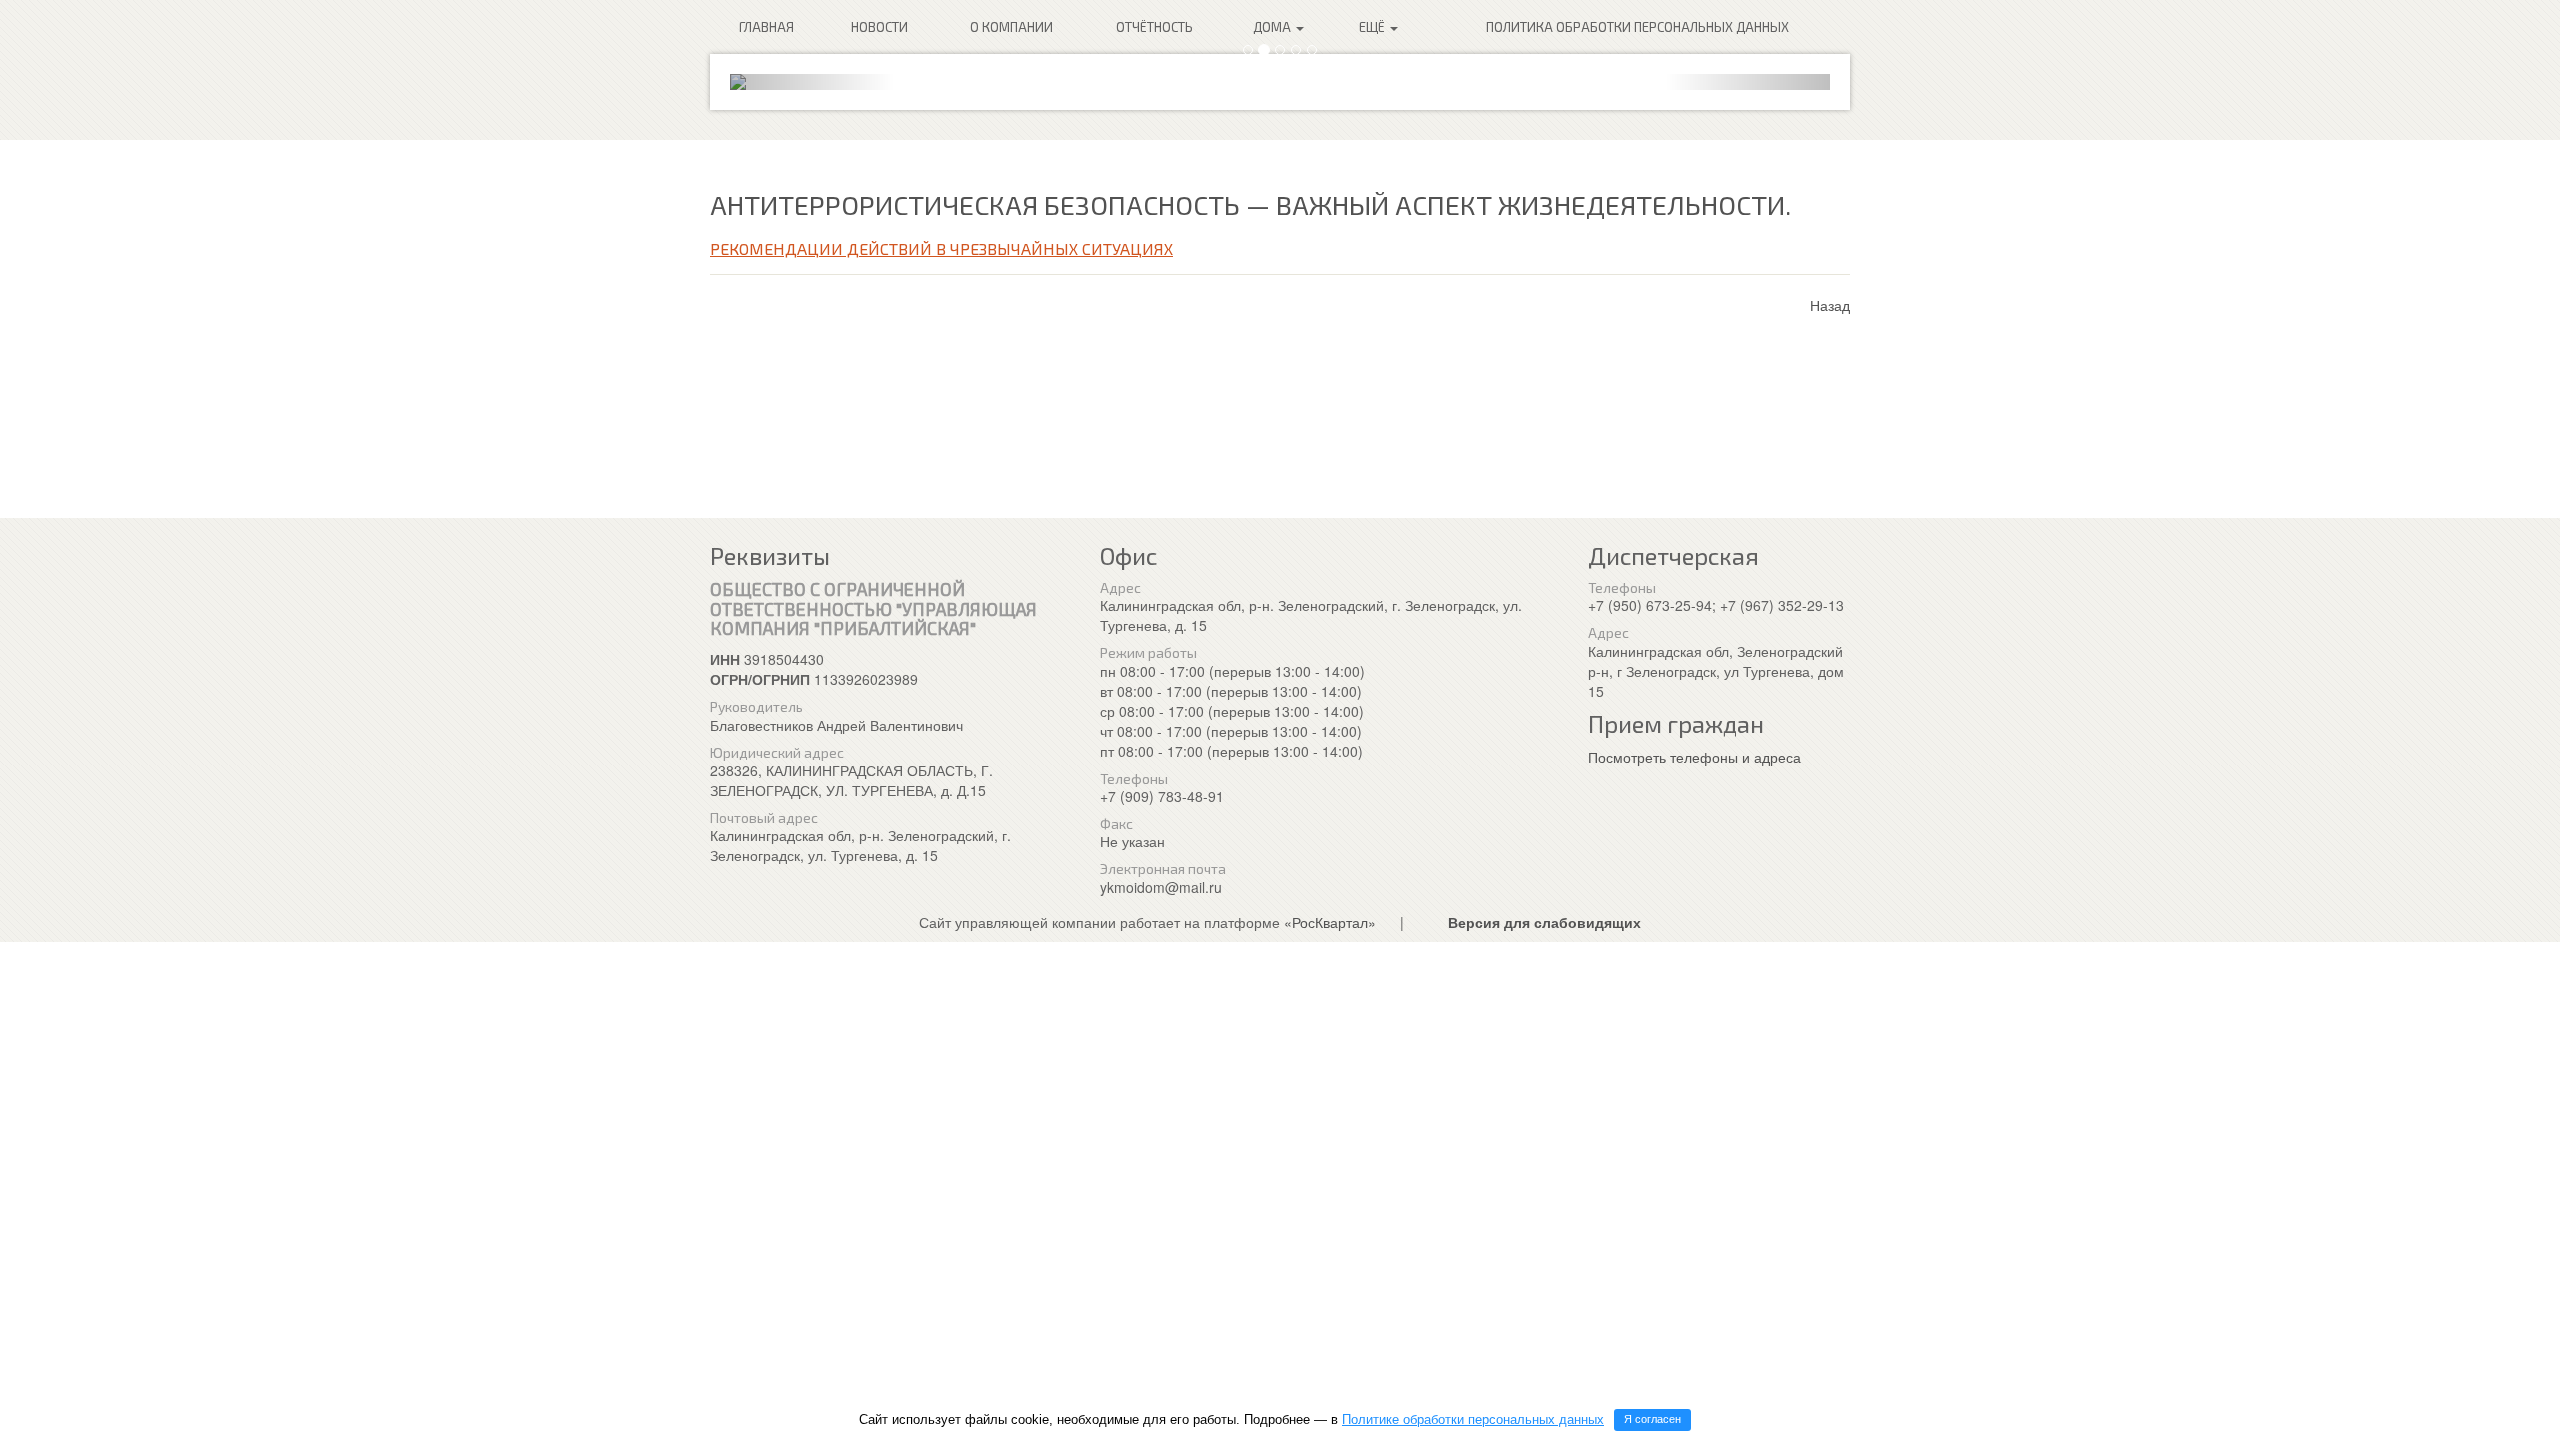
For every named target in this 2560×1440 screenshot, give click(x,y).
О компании (1011, 27)
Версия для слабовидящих (1544, 922)
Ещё (1373, 27)
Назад (1830, 305)
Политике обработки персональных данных (1473, 1419)
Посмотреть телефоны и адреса (1694, 757)
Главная (766, 27)
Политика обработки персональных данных (1637, 27)
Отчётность (1154, 27)
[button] (812, 82)
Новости (879, 27)
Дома (1273, 27)
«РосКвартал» (1330, 922)
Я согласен (1652, 1419)
